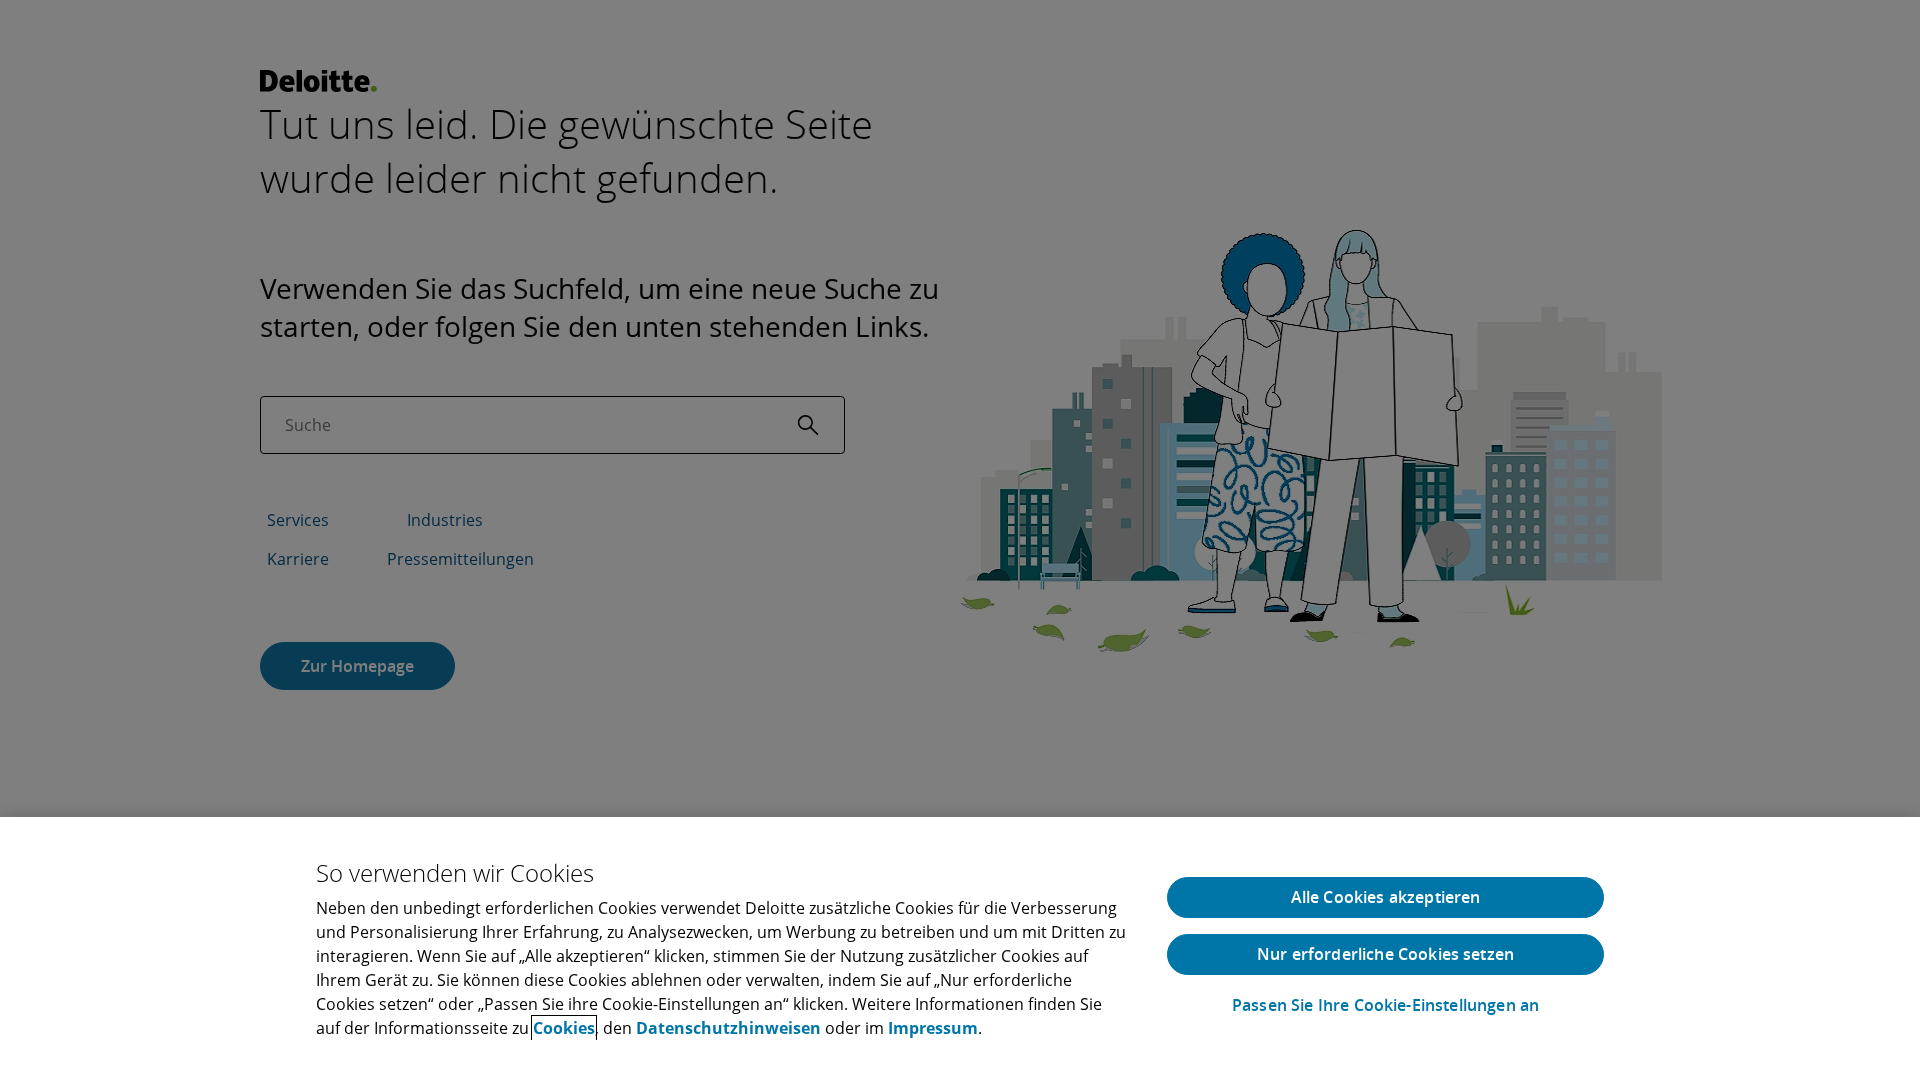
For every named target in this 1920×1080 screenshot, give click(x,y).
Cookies (564, 1028)
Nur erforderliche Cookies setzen (1385, 954)
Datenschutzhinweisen (728, 1028)
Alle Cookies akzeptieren (1386, 897)
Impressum (933, 1028)
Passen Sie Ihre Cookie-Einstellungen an (1385, 1005)
